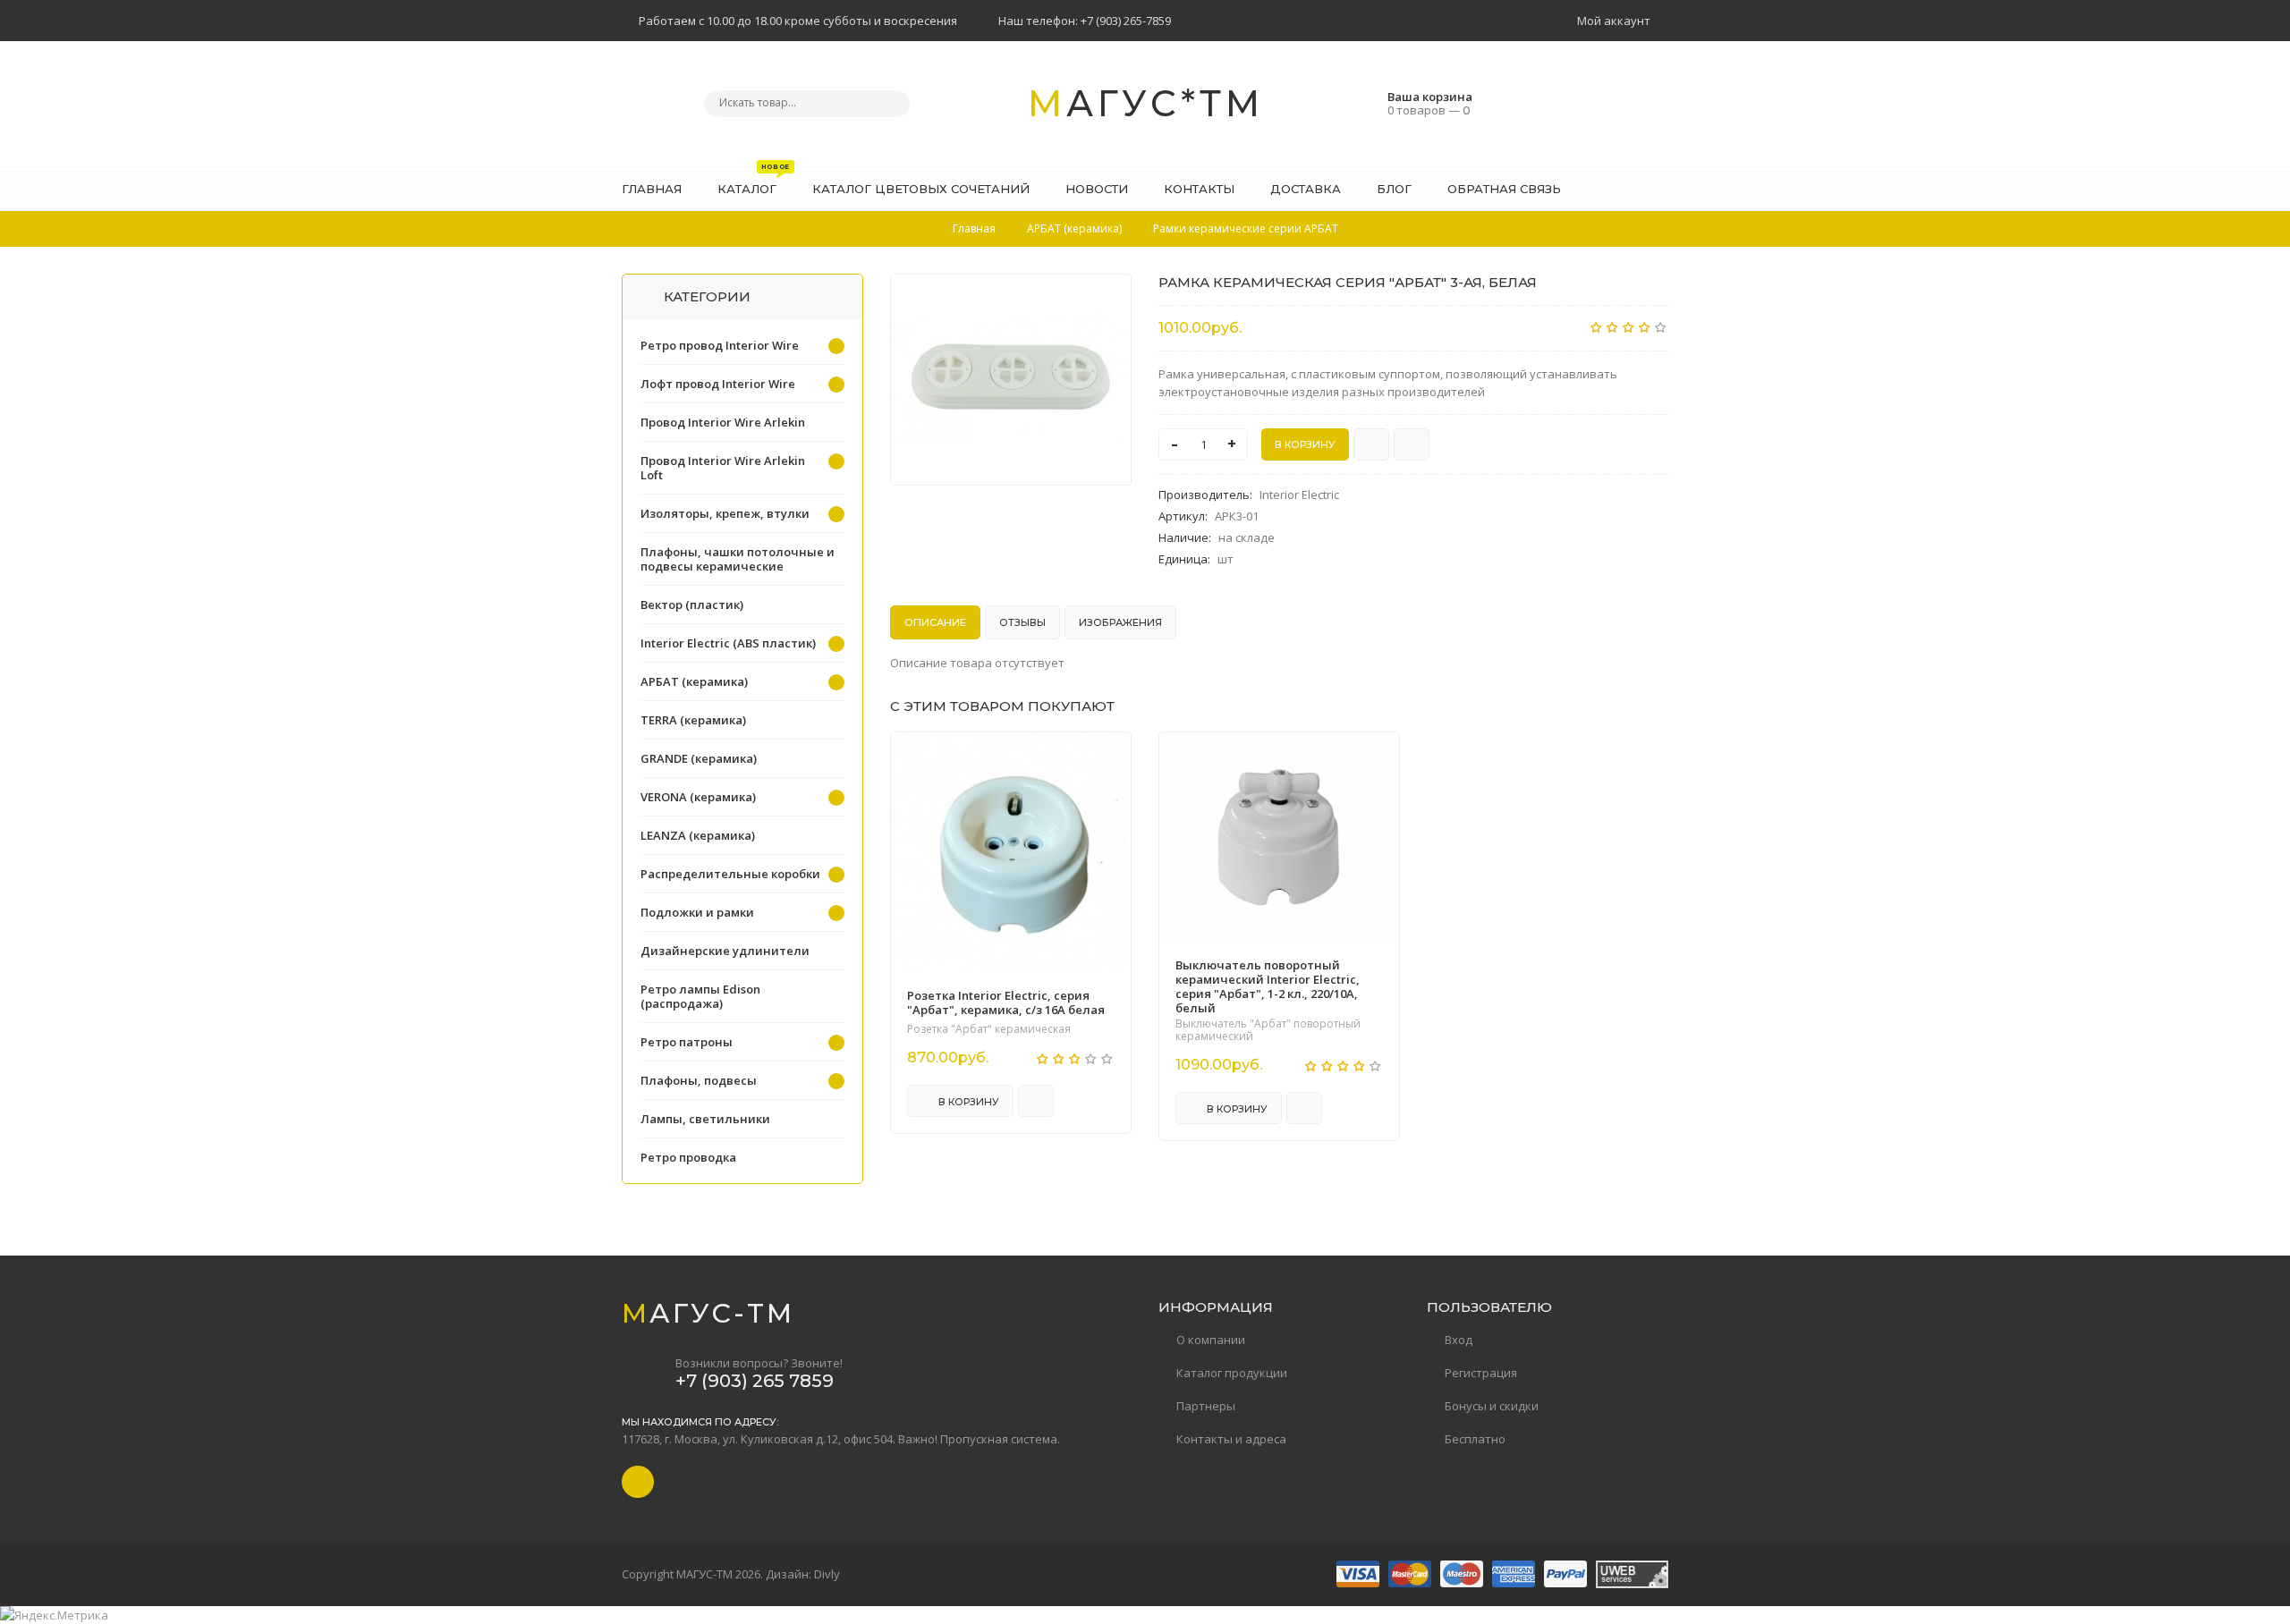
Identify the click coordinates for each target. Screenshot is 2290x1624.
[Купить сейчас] (1371, 444)
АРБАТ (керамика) (694, 681)
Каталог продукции (1232, 1373)
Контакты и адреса (1231, 1439)
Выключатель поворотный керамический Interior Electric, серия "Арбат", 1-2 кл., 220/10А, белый (1268, 986)
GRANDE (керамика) (699, 758)
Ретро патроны (687, 1042)
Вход (1459, 1340)
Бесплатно (1475, 1439)
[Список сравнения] (1662, 189)
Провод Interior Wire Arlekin (723, 422)
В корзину (967, 1102)
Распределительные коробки (730, 874)
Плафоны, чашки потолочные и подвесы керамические (738, 559)
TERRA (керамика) (693, 720)
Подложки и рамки (697, 912)
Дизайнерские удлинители (725, 951)
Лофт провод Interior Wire (718, 384)
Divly (827, 1574)
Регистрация (1481, 1373)
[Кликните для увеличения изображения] (1011, 380)
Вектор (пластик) (692, 605)
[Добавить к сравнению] (1412, 444)
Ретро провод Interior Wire (720, 345)
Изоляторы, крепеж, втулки (725, 513)
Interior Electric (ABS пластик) (728, 643)
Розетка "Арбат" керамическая (989, 1029)
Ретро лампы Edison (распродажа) (700, 996)
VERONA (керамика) (698, 797)
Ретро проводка (688, 1157)
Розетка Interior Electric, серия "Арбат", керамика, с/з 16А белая (1006, 1002)
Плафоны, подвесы (699, 1080)
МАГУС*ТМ (1146, 103)
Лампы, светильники (705, 1119)
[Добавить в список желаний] (1108, 299)
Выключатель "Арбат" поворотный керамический (1268, 1030)
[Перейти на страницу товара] (1011, 852)
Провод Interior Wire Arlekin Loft (723, 468)
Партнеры (1206, 1406)
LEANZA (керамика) (698, 835)
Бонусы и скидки (1492, 1406)
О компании (1211, 1340)
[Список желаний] (1627, 189)
